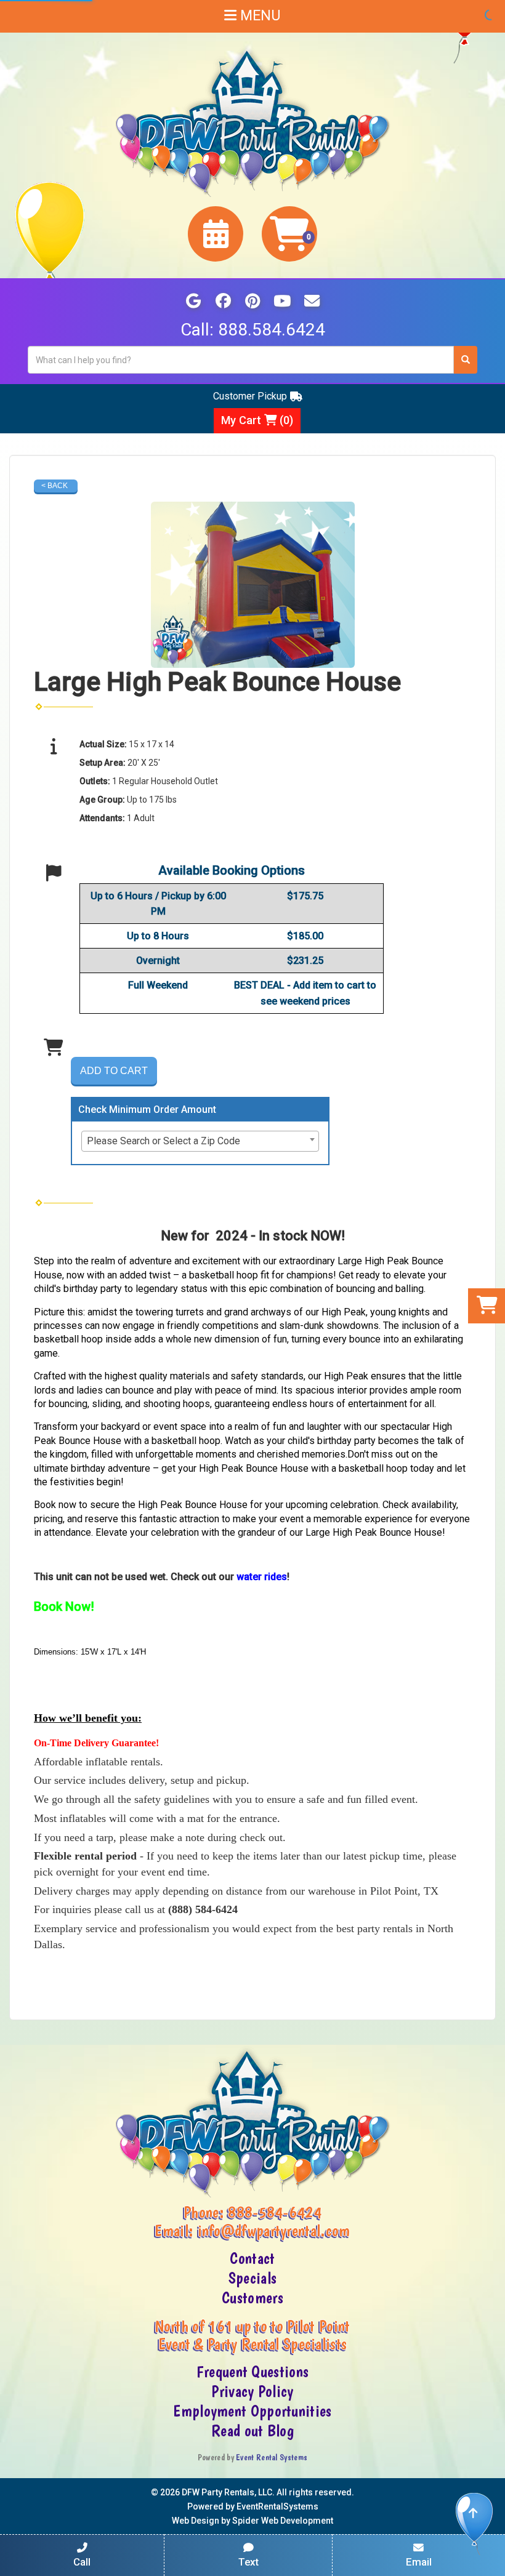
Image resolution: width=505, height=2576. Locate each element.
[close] (494, 2559)
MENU (259, 16)
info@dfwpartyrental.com (274, 2231)
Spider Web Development (283, 2521)
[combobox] (200, 1141)
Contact (252, 2258)
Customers (252, 2298)
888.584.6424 (272, 330)
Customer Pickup (250, 396)
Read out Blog (252, 2431)
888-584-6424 (275, 2212)
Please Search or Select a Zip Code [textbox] (164, 1141)
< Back (55, 486)
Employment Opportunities (252, 2411)
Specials (252, 2278)
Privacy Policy (252, 2391)
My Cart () (257, 420)
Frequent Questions (252, 2372)
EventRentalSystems (277, 2506)
